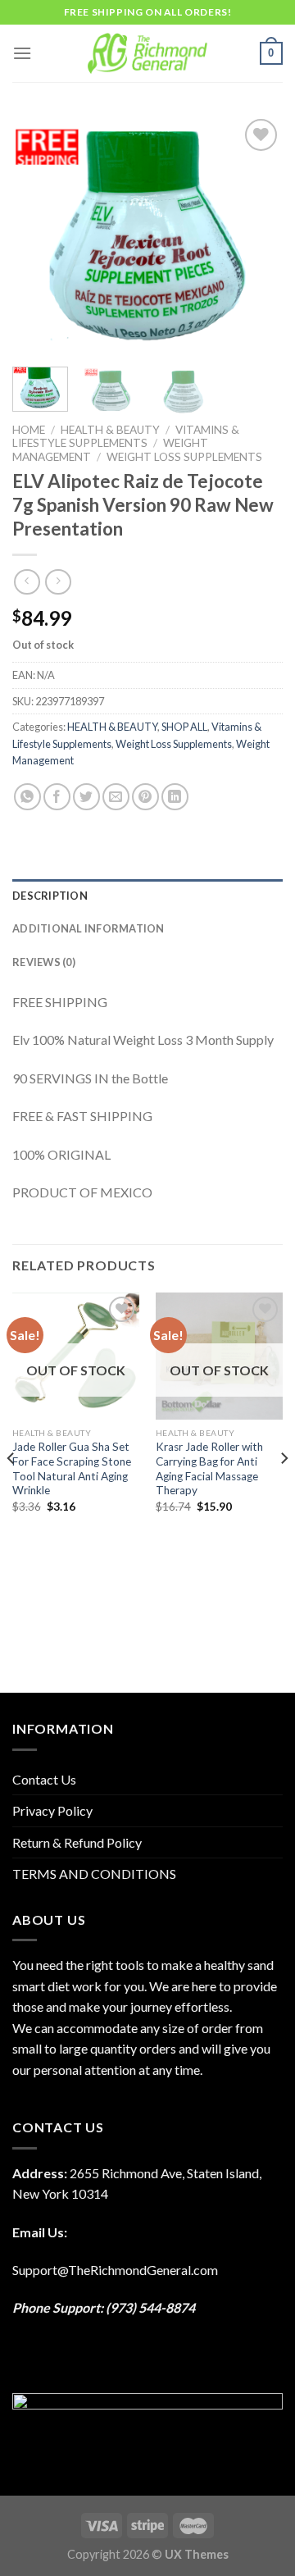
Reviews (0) (44, 962)
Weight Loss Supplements (184, 457)
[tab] (147, 896)
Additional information (88, 928)
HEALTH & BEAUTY (110, 430)
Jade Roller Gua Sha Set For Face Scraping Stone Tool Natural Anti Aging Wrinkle (72, 1468)
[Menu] (22, 53)
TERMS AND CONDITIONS (94, 1874)
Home (29, 430)
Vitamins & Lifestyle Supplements (126, 436)
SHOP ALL (184, 727)
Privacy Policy (52, 1810)
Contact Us (44, 1779)
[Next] (256, 235)
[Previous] (39, 235)
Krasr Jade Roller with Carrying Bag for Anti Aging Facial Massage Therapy (209, 1468)
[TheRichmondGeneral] (148, 53)
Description (50, 896)
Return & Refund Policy (77, 1842)
